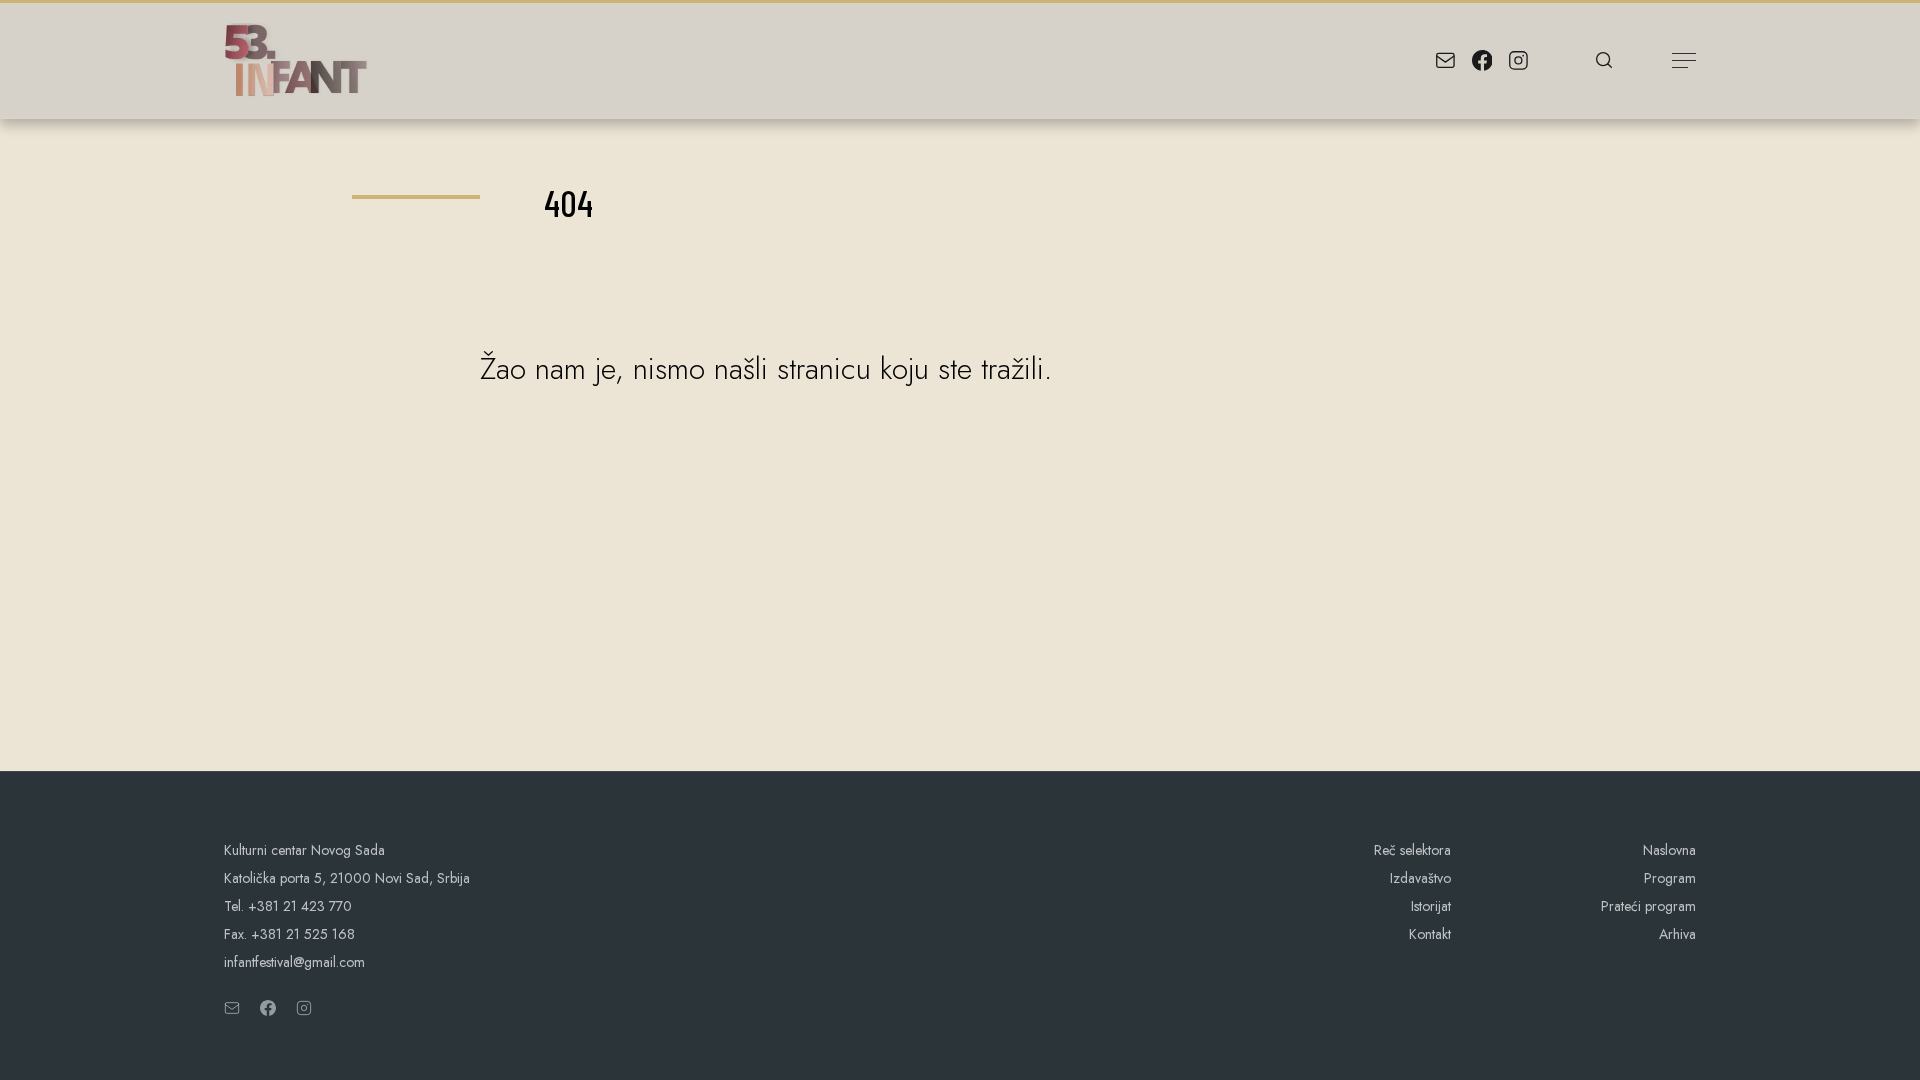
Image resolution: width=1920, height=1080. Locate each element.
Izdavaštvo (1420, 878)
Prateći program (1648, 906)
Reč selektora (1412, 850)
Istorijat (1431, 906)
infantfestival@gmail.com (294, 962)
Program (1670, 878)
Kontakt (1430, 934)
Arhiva (1677, 934)
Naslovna (1669, 850)
